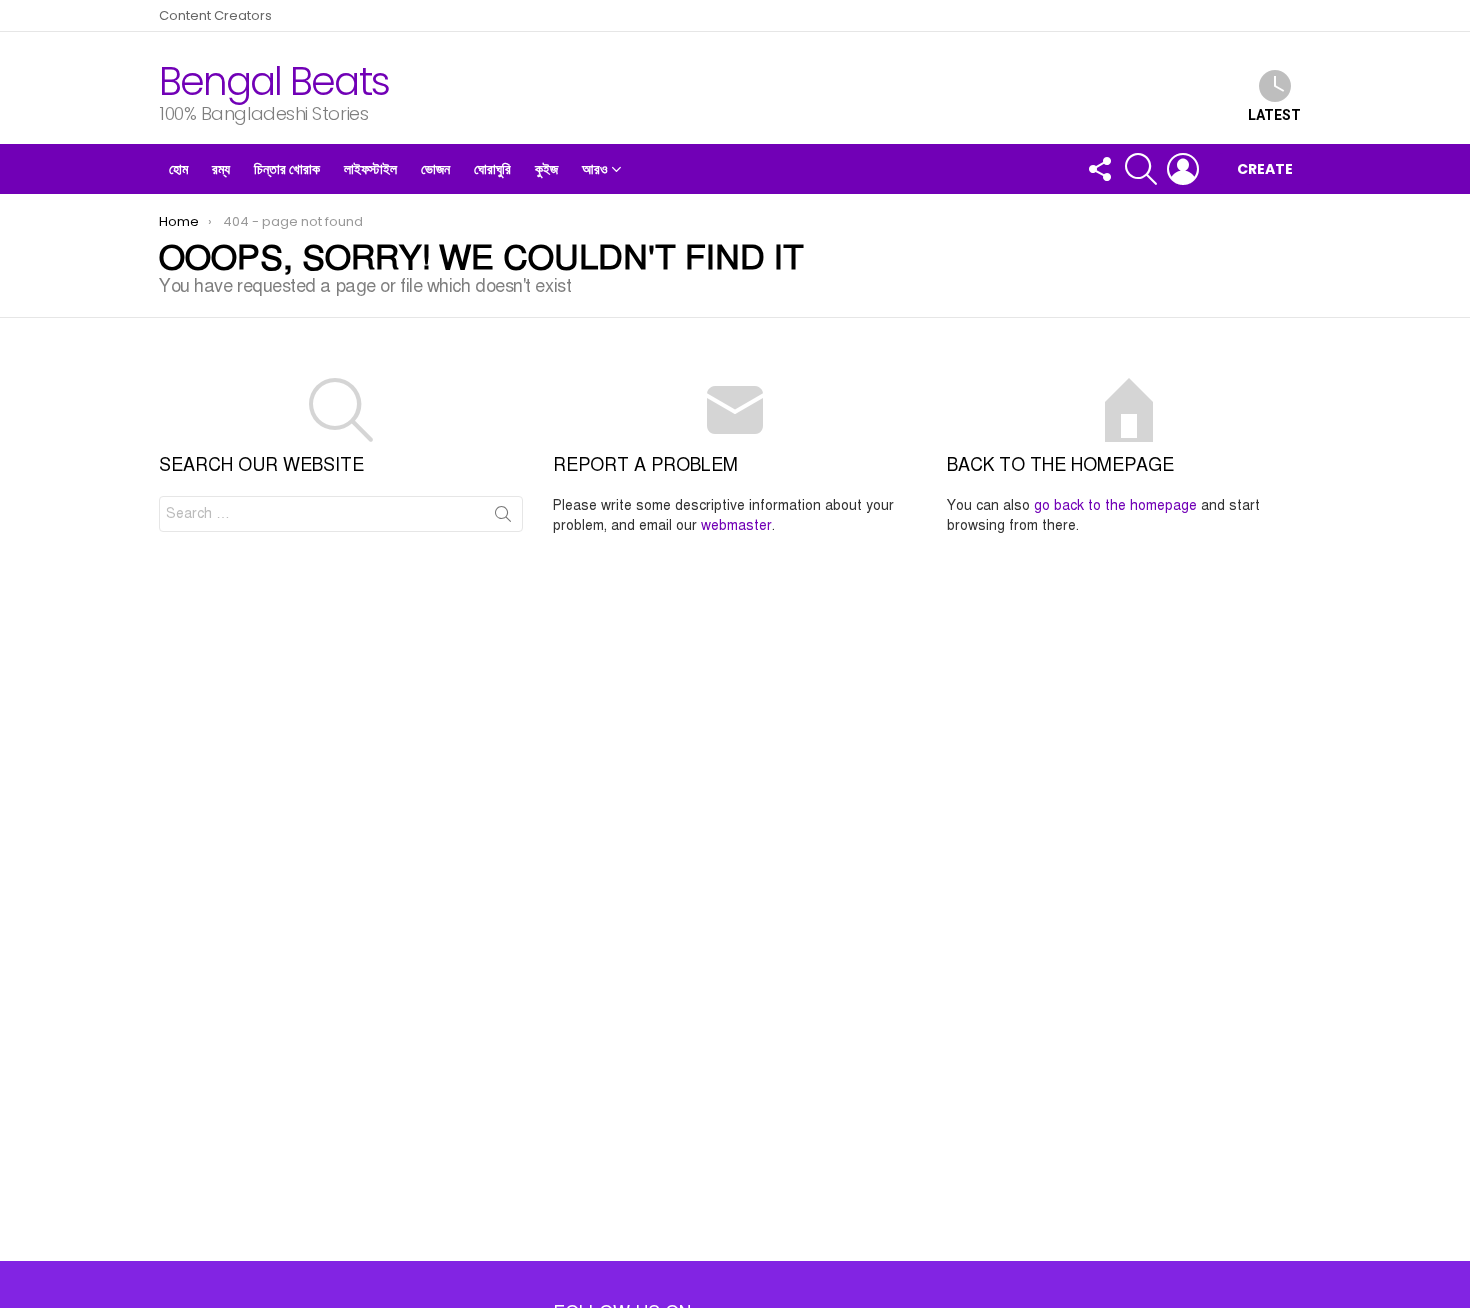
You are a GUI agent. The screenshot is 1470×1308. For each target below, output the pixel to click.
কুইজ (546, 169)
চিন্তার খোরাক (287, 169)
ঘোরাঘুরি (492, 169)
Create (1265, 169)
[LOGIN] (1183, 169)
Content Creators (215, 15)
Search (503, 518)
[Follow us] (1099, 169)
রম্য (221, 169)
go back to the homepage (1115, 505)
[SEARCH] (1141, 169)
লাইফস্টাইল (370, 169)
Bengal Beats (274, 81)
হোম (178, 169)
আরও (595, 169)
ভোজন (435, 169)
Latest (1274, 115)
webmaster (736, 525)
